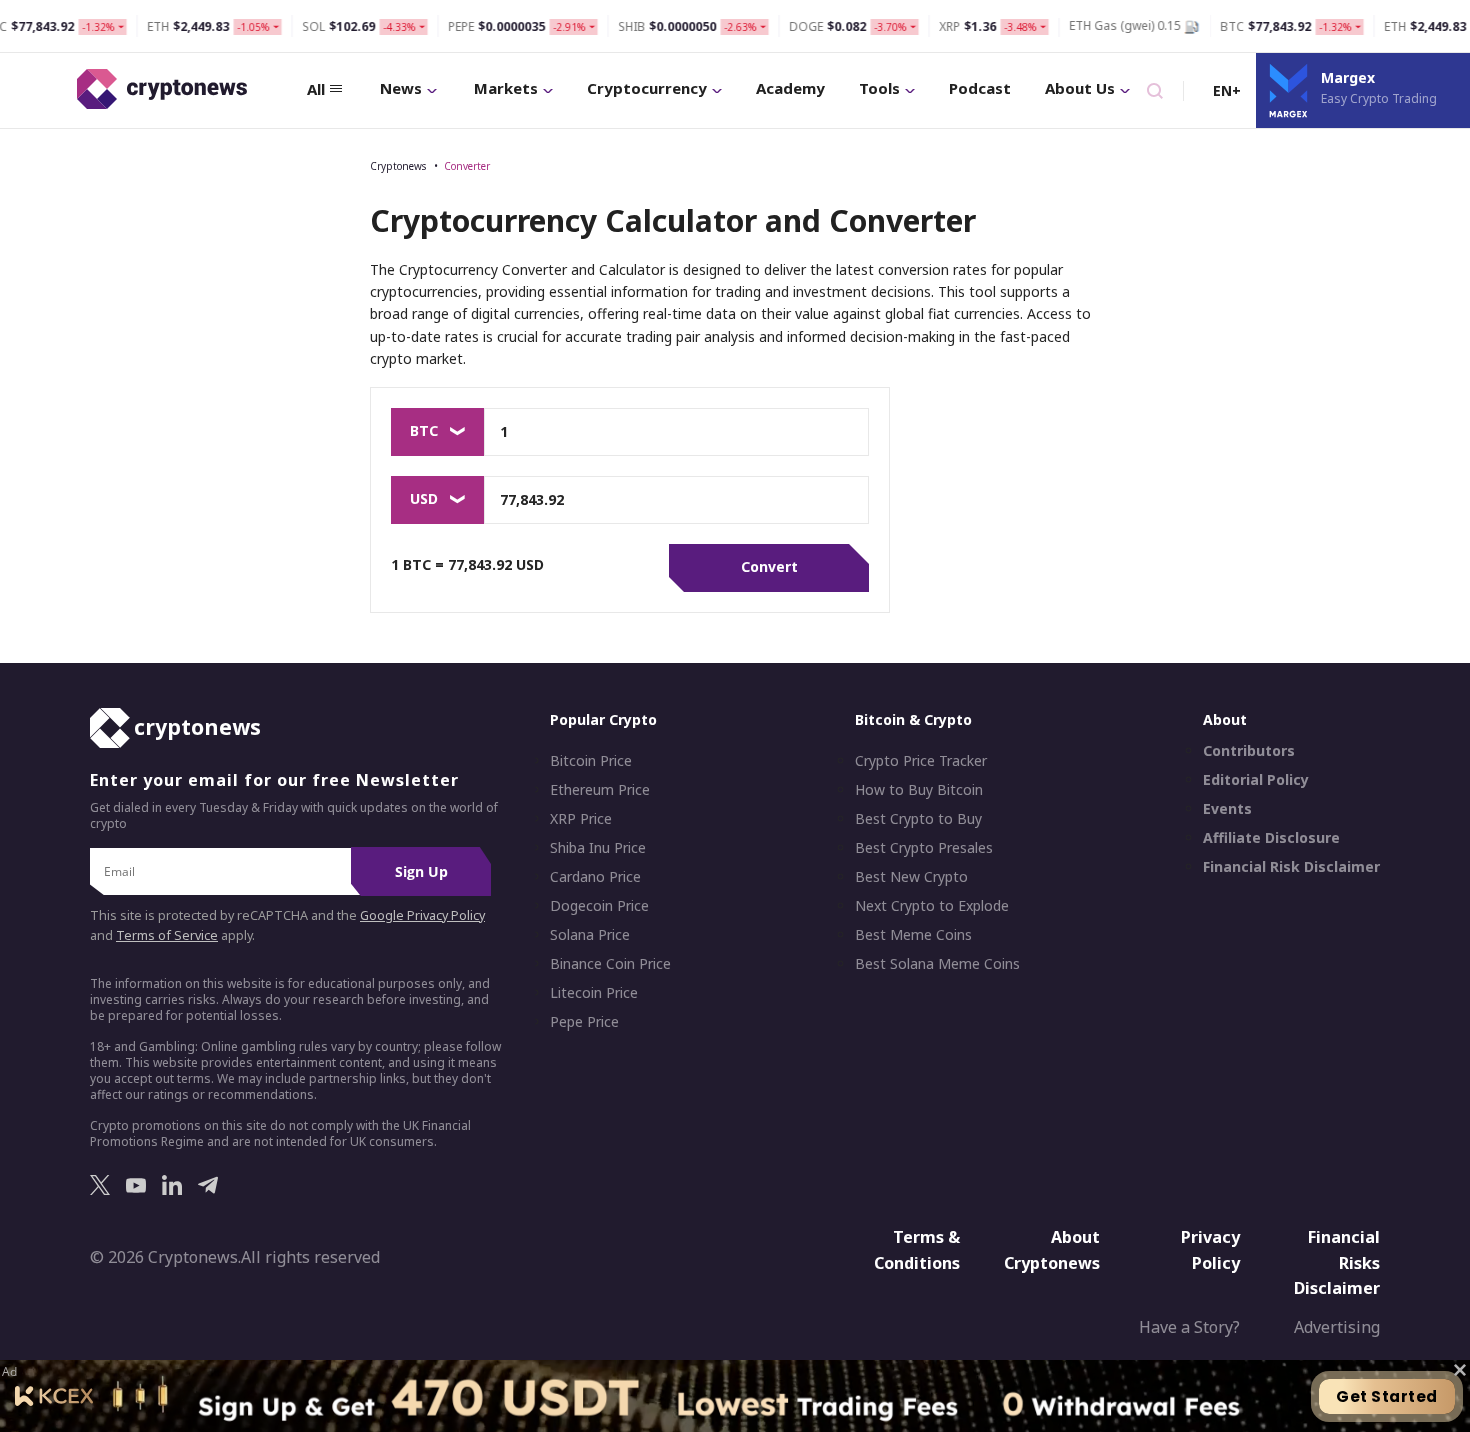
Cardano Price (595, 877)
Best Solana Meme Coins (937, 964)
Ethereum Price (600, 790)
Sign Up (421, 871)
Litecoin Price (594, 993)
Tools (879, 88)
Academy (790, 88)
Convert (769, 566)
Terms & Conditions (917, 1250)
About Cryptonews (1052, 1250)
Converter (467, 166)
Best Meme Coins (913, 935)
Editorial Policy (1256, 780)
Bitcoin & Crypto (913, 719)
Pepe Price (584, 1022)
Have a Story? (1189, 1327)
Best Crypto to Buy (918, 819)
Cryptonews (398, 166)
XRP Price (581, 819)
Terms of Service (167, 935)
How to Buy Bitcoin (919, 790)
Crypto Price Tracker (921, 761)
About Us (1080, 88)
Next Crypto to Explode (932, 906)
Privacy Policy (1210, 1250)
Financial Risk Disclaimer (1291, 867)
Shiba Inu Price (598, 848)
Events (1227, 809)
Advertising (1337, 1327)
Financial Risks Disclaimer (1337, 1262)
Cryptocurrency (647, 88)
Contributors (1249, 751)
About (1225, 719)
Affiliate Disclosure (1271, 838)
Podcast (980, 88)
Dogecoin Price (599, 906)
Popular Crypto (603, 719)
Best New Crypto (911, 877)
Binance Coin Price (610, 964)
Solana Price (590, 935)
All (316, 89)
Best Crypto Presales (924, 848)
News (401, 88)
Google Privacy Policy (422, 915)
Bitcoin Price (591, 761)
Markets (506, 88)
